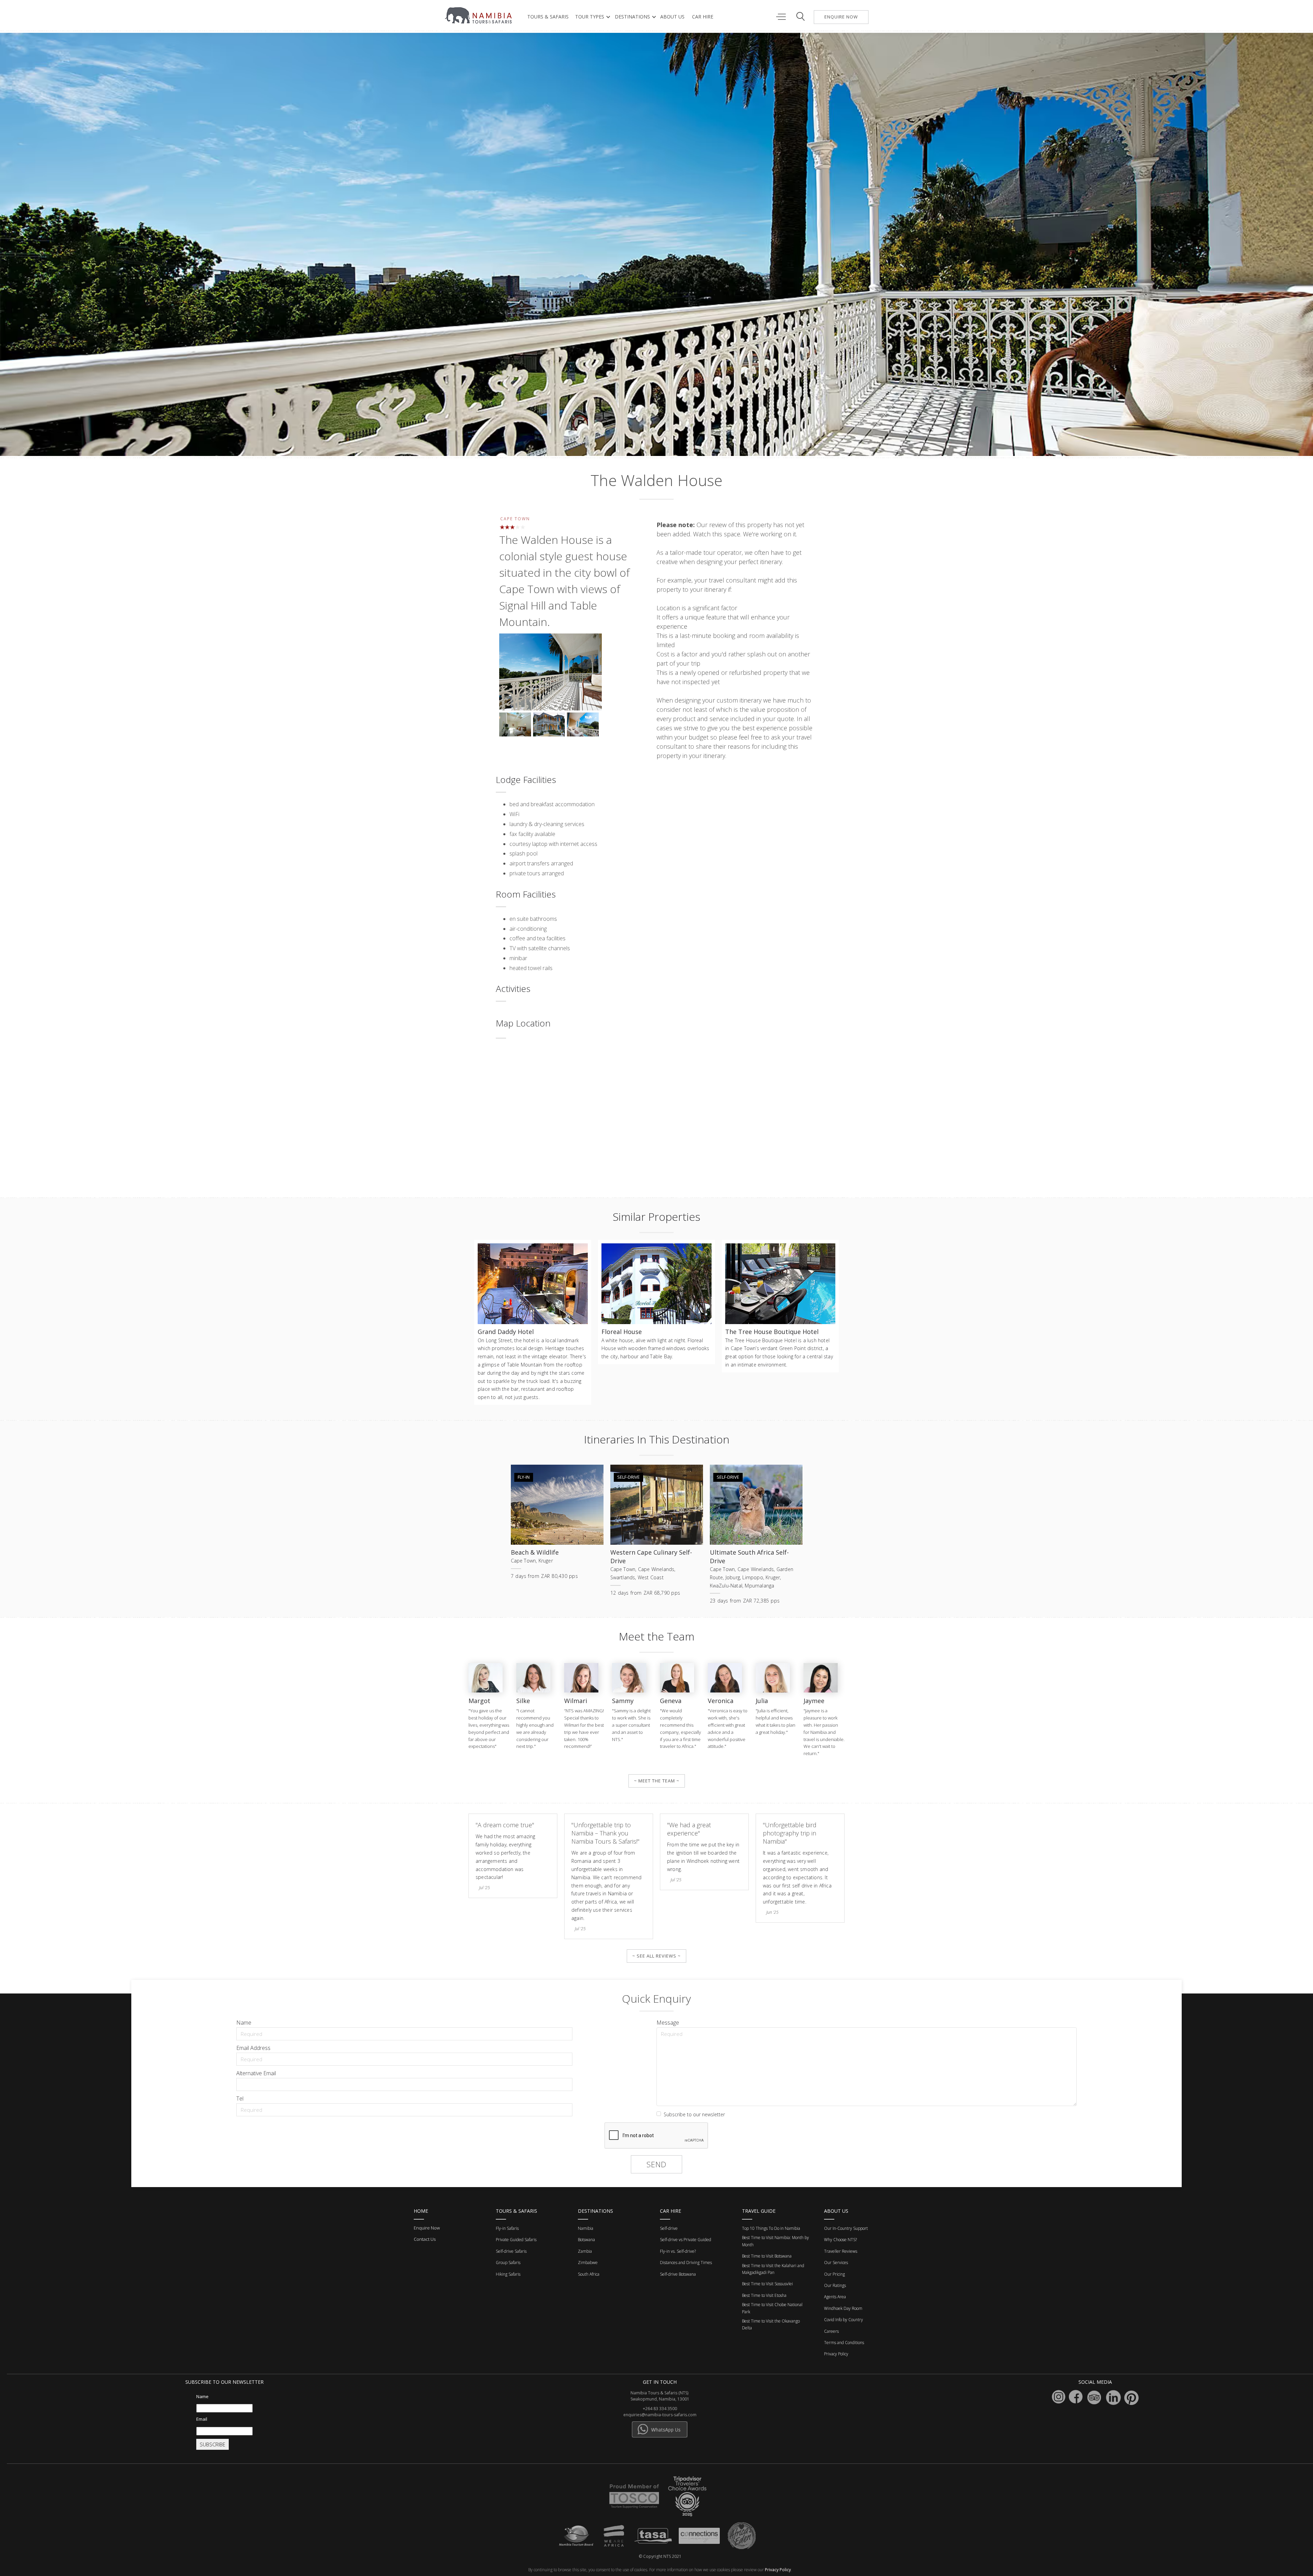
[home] (479, 15)
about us (672, 17)
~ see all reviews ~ (656, 1956)
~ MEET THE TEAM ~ (657, 1781)
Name (244, 2023)
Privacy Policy (778, 2570)
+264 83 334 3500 (660, 2409)
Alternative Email (256, 2073)
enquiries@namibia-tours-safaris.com (660, 2415)
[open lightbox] (551, 673)
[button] (591, 17)
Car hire (703, 17)
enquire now (841, 17)
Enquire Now (427, 2228)
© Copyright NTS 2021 (660, 2556)
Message (668, 2023)
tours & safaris (548, 17)
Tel (240, 2098)
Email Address (253, 2048)
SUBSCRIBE (213, 2444)
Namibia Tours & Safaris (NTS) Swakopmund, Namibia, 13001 (660, 2396)
